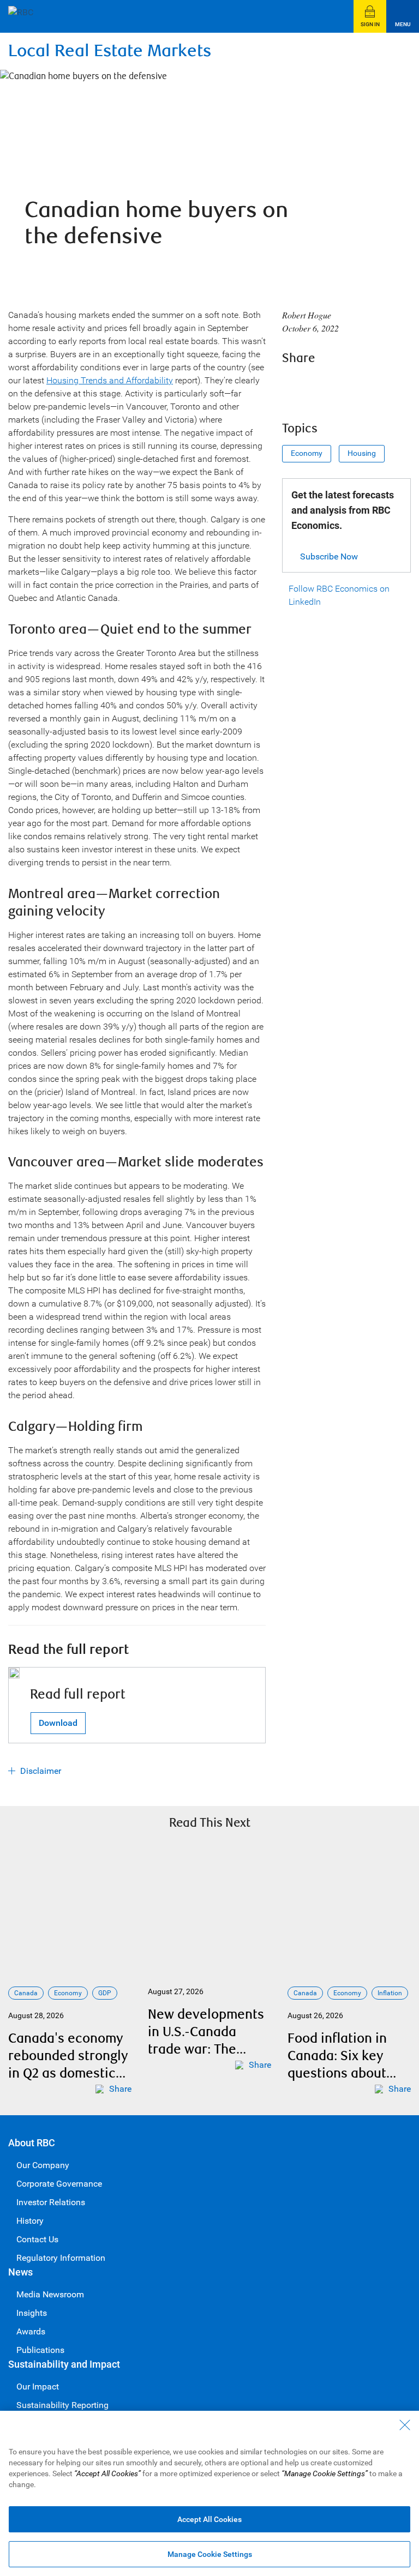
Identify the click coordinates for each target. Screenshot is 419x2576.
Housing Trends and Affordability (110, 380)
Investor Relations (51, 2202)
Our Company (43, 2165)
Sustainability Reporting (62, 2405)
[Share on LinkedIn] (352, 386)
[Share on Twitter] (322, 386)
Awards (31, 2331)
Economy (307, 453)
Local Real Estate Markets (110, 51)
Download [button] (58, 1723)
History (30, 2221)
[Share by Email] (381, 386)
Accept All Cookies (209, 2519)
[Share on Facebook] (293, 386)
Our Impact (38, 2387)
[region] (209, 2493)
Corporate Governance (59, 2184)
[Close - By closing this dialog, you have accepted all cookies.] (405, 2425)
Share (120, 2089)
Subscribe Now (329, 556)
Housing (362, 453)
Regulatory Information (61, 2258)
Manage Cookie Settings (210, 2554)
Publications (40, 2350)
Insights (32, 2313)
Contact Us (37, 2239)
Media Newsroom (50, 2294)
